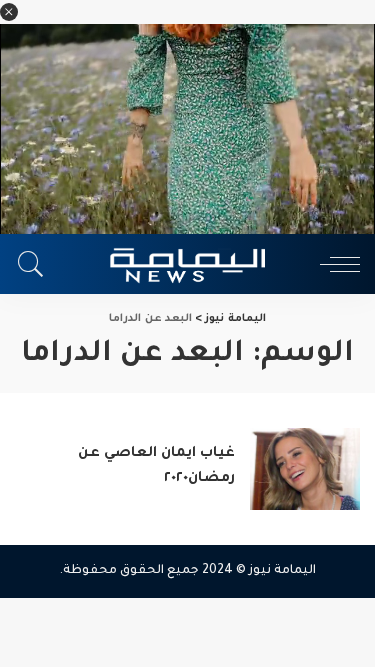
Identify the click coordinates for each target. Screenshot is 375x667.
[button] (9, 12)
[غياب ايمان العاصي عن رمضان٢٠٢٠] (305, 469)
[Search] (36, 264)
